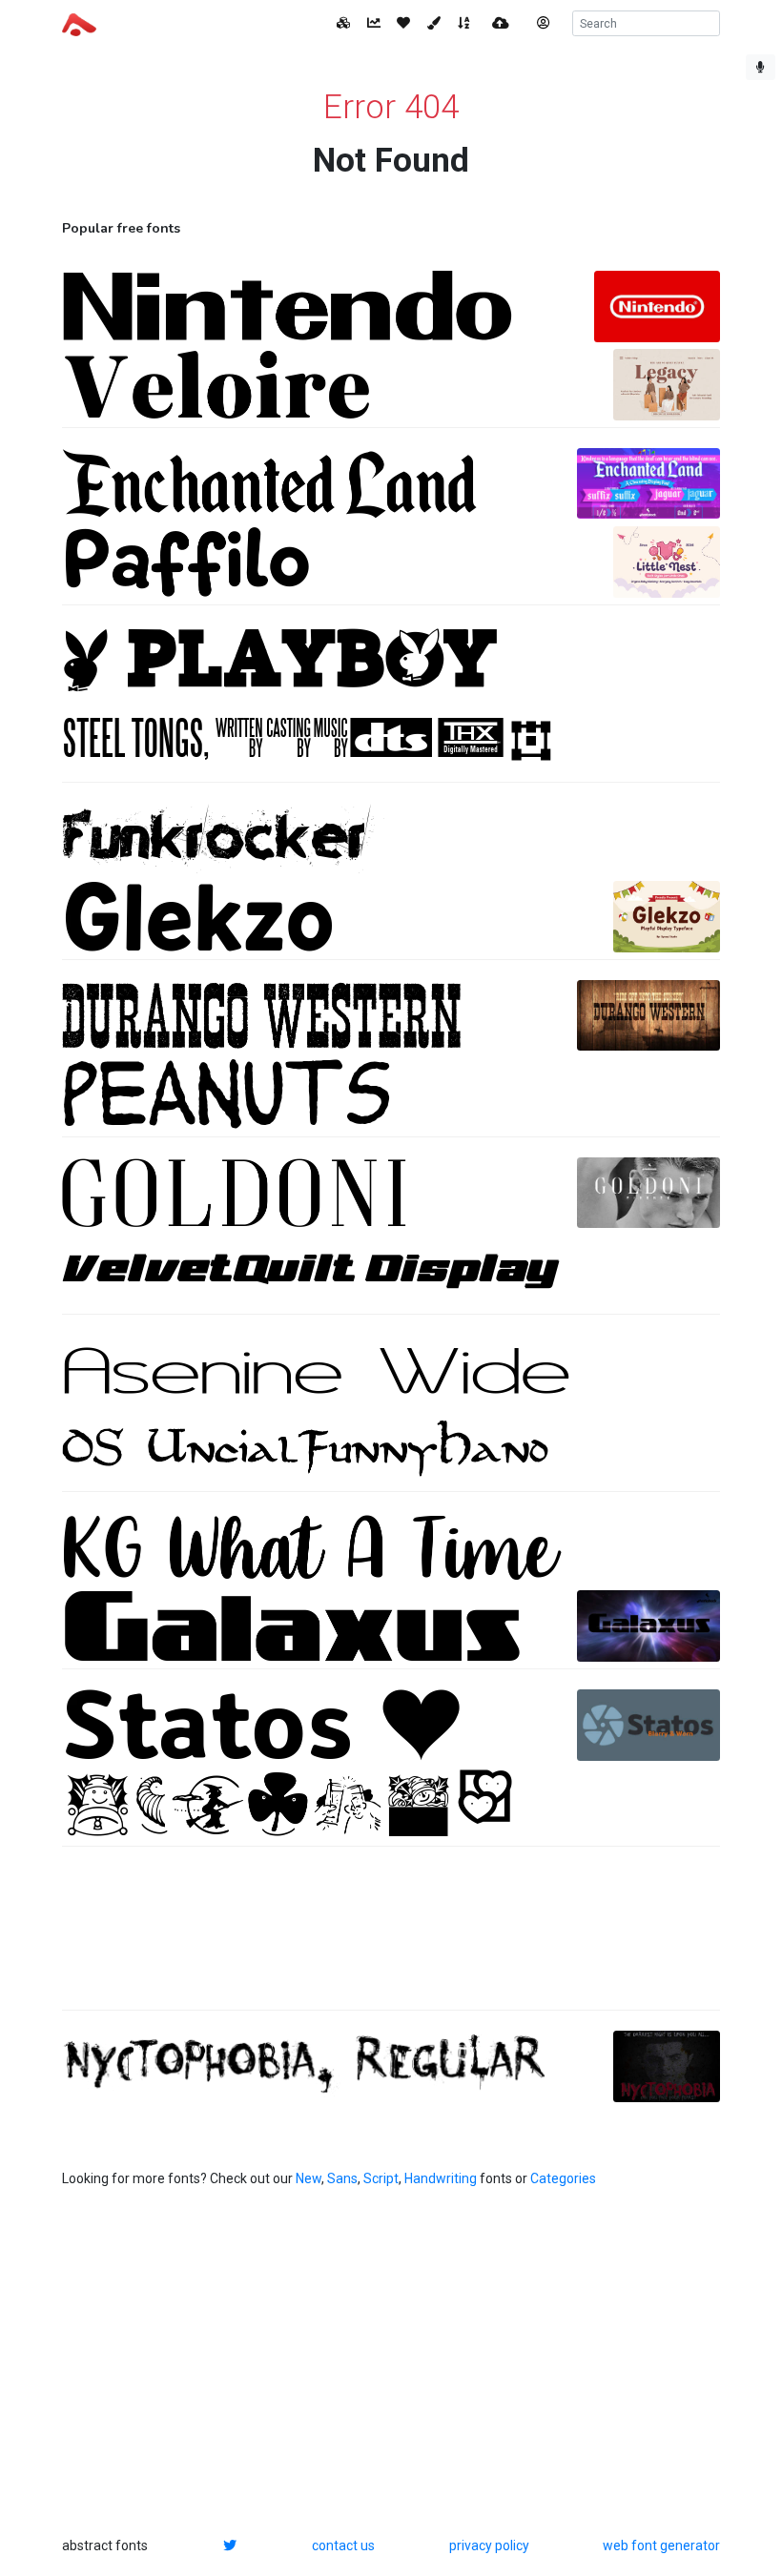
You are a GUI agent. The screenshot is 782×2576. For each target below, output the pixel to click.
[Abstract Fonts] (79, 23)
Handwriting (441, 2178)
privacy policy (489, 2545)
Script (381, 2178)
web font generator (661, 2545)
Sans (342, 2178)
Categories (563, 2178)
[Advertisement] (391, 1938)
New (309, 2178)
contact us (343, 2545)
